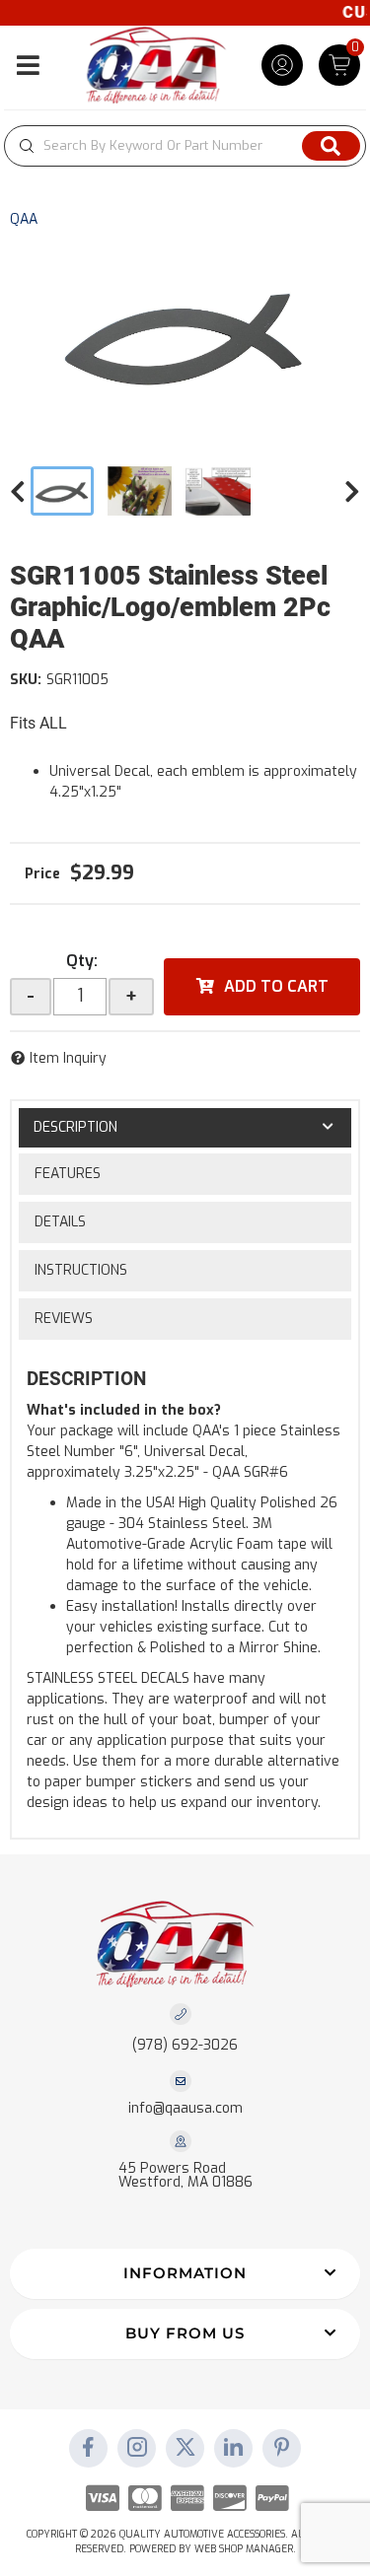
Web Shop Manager (244, 2549)
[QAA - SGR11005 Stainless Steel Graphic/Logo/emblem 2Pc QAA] (185, 333)
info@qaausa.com (185, 2109)
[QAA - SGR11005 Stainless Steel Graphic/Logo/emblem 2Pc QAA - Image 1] (62, 491)
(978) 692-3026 (185, 2045)
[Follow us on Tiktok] (234, 2449)
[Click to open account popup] (282, 65)
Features (68, 1174)
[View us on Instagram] (137, 2449)
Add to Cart (276, 986)
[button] (185, 146)
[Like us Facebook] (89, 2449)
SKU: (26, 680)
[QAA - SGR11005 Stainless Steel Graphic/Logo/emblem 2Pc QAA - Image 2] (140, 491)
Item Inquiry (68, 1058)
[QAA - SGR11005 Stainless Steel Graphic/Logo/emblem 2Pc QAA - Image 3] (218, 491)
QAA (24, 219)
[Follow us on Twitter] (185, 2449)
